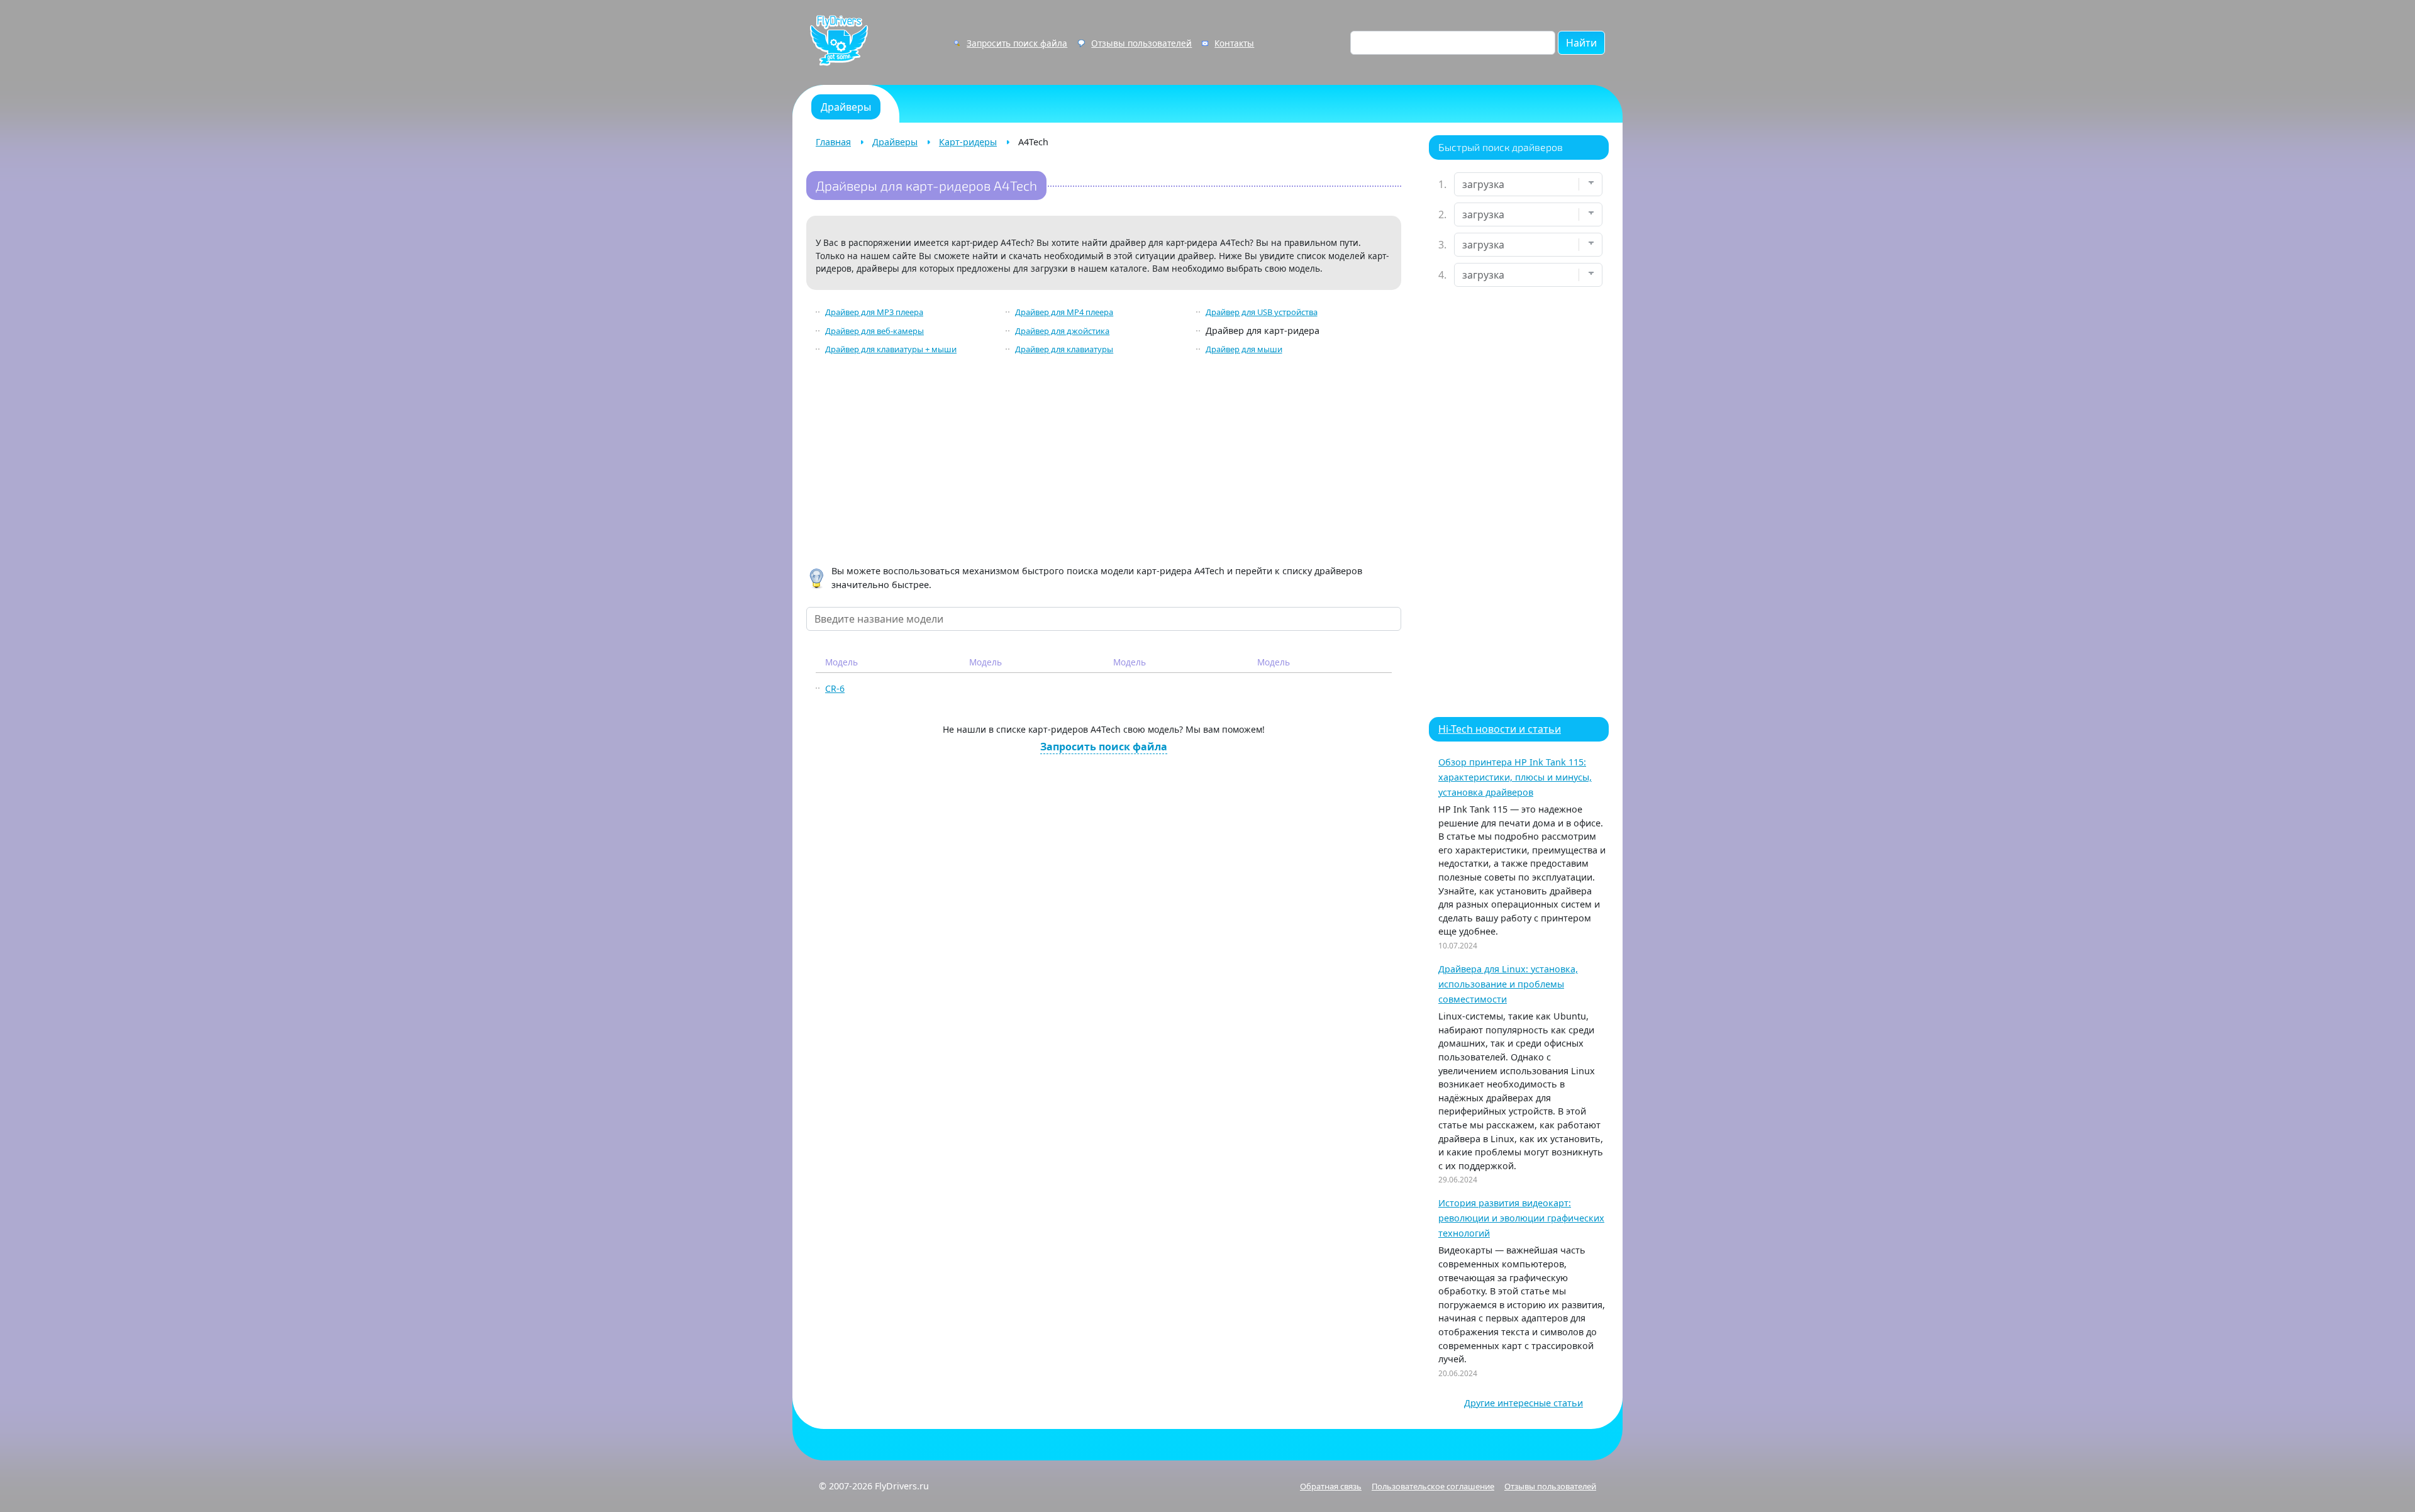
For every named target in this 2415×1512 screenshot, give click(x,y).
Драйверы (895, 142)
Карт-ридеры (968, 142)
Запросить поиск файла (1017, 43)
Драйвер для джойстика (1062, 331)
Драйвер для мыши (1244, 349)
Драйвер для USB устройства (1262, 312)
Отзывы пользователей (1141, 43)
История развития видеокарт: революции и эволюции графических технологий (1521, 1218)
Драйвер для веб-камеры (874, 331)
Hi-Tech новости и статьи (1500, 729)
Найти (1581, 43)
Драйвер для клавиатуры (1064, 349)
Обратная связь (1331, 1486)
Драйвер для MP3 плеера (874, 312)
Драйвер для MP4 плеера (1064, 312)
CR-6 (835, 688)
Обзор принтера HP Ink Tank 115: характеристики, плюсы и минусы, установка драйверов (1515, 777)
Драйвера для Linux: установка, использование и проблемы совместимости (1508, 984)
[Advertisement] (1104, 462)
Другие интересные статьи (1524, 1403)
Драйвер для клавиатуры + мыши (891, 349)
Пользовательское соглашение (1433, 1486)
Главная (833, 142)
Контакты (1234, 43)
